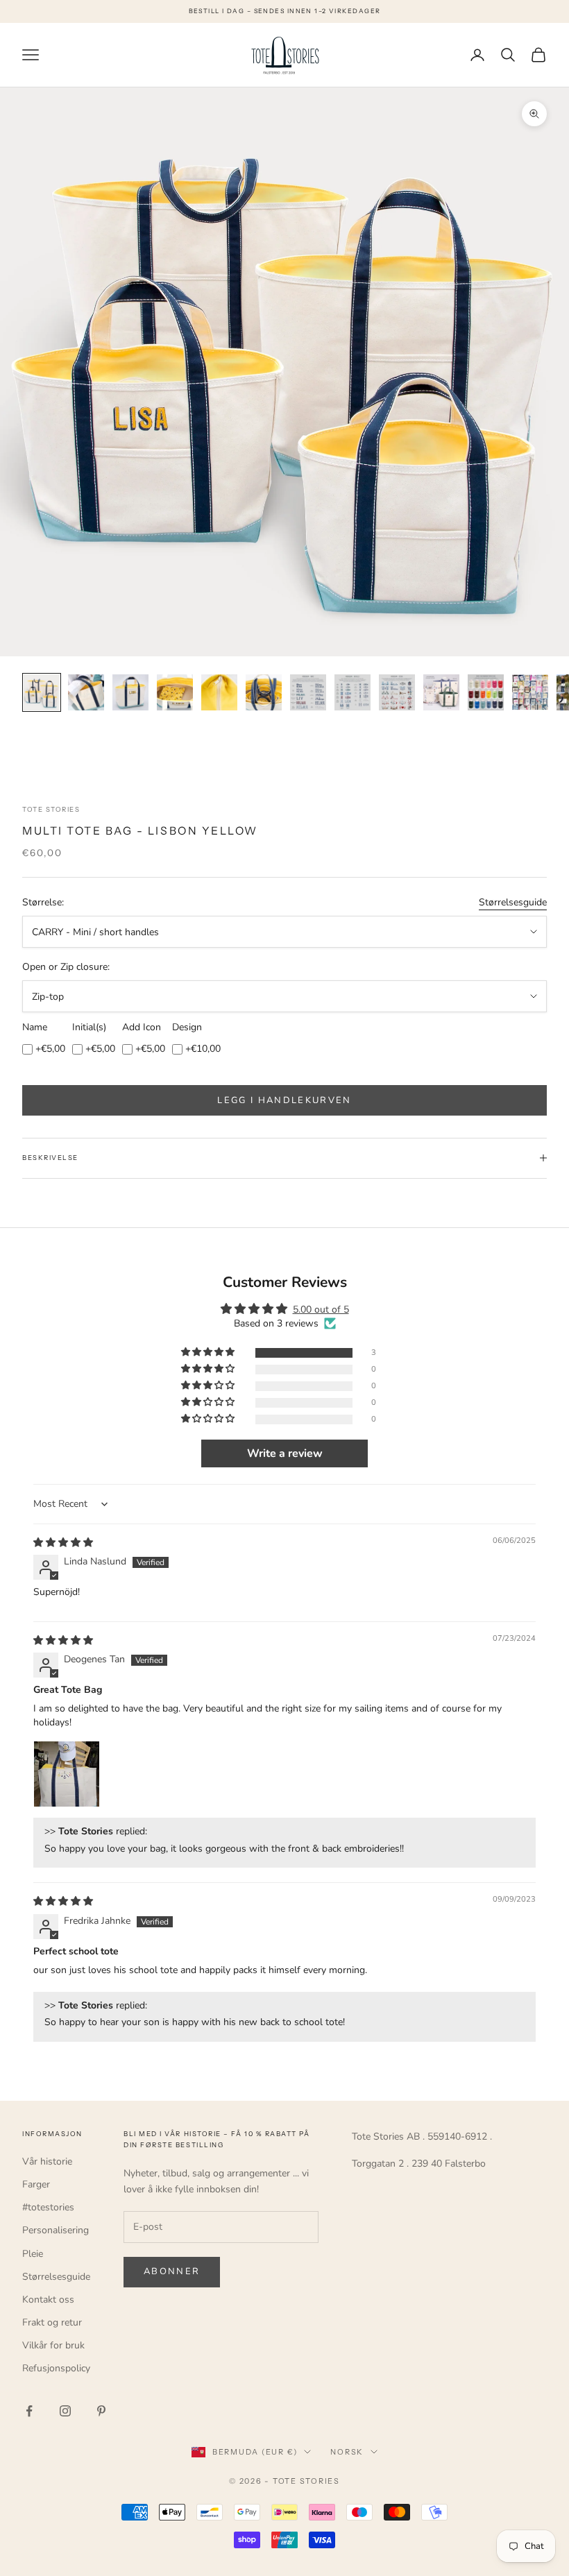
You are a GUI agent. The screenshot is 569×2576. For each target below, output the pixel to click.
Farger (36, 2184)
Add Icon (142, 1027)
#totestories (48, 2207)
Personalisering (56, 2230)
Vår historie (47, 2161)
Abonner (172, 2271)
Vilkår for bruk (53, 2345)
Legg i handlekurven (284, 1100)
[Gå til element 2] (86, 692)
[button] (209, 1353)
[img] (63, 1543)
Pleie (33, 2254)
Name (35, 1027)
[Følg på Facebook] (29, 2411)
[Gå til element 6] (264, 692)
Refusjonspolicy (56, 2368)
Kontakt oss (48, 2300)
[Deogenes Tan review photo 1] (67, 1774)
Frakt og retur (52, 2322)
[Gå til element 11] (486, 692)
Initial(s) (89, 1027)
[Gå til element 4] (175, 692)
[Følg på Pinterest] (101, 2411)
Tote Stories (51, 809)
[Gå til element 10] (441, 692)
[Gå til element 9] (397, 692)
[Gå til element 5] (219, 692)
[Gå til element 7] (308, 692)
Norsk (347, 2452)
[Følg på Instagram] (65, 2411)
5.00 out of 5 (321, 1310)
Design (187, 1027)
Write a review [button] (285, 1453)
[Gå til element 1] (42, 692)
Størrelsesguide (513, 902)
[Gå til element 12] (530, 692)
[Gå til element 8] (353, 692)
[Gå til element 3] (130, 692)
